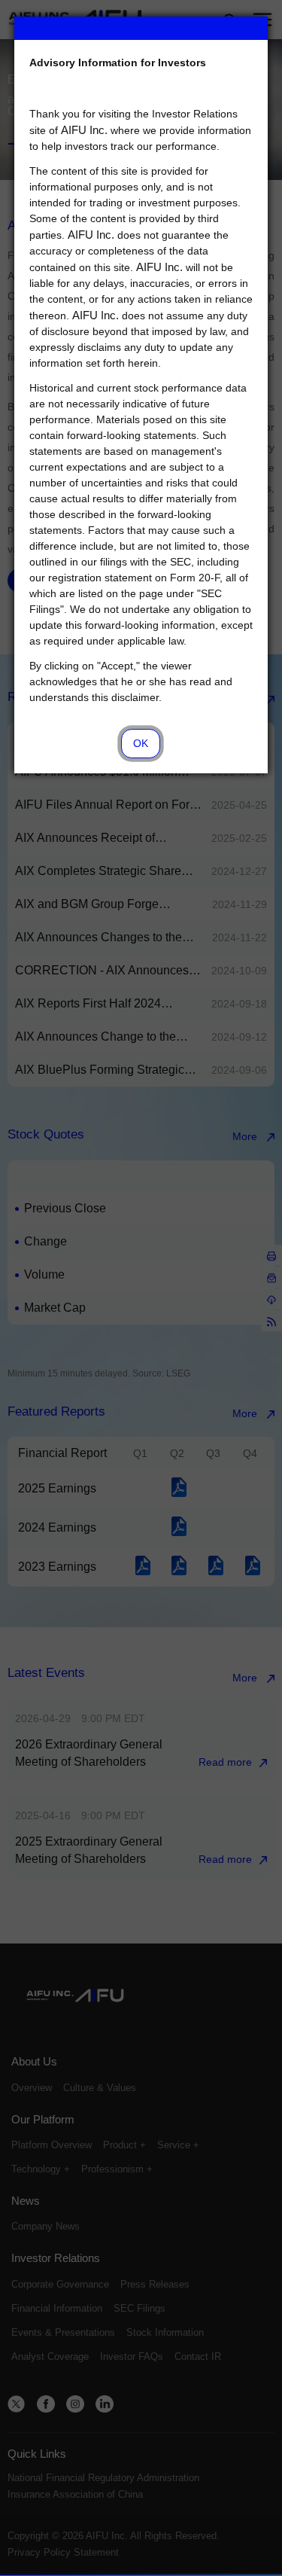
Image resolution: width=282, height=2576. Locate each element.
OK (141, 743)
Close (257, 27)
